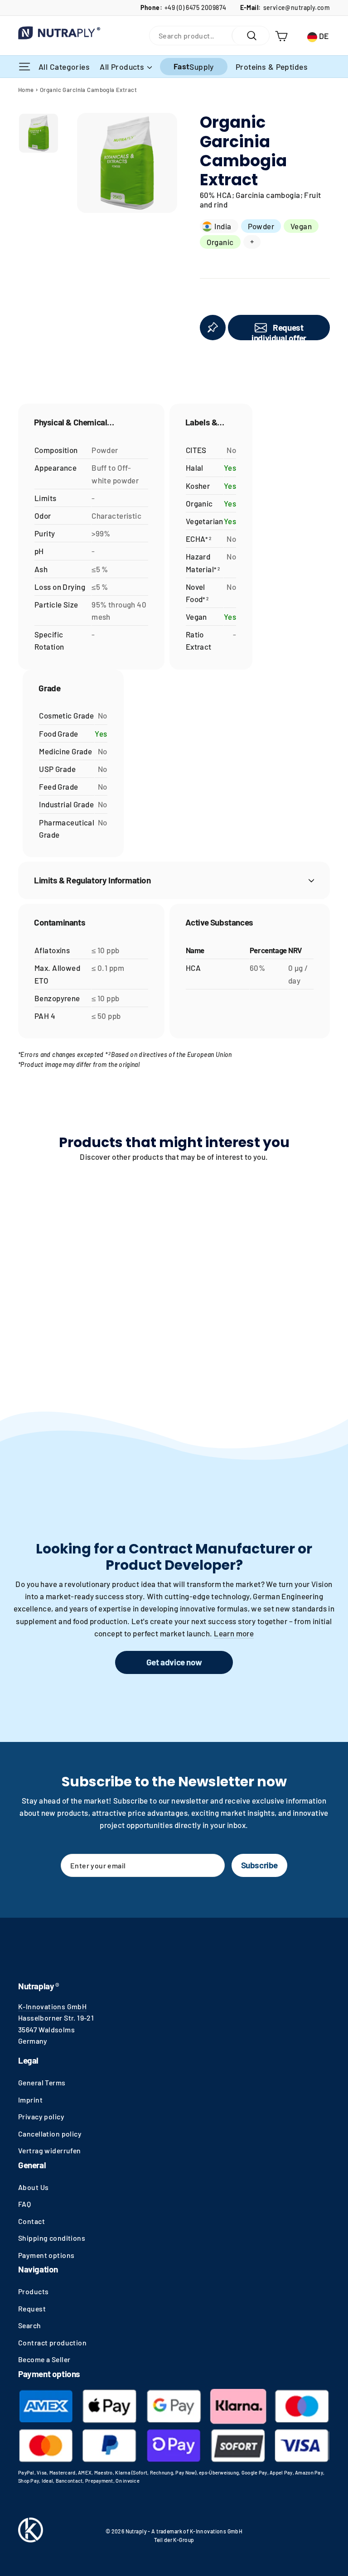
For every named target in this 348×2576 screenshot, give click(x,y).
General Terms (42, 2082)
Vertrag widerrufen (50, 2150)
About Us (33, 2187)
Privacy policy (41, 2116)
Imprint (30, 2100)
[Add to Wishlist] (213, 328)
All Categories (65, 66)
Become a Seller (44, 2359)
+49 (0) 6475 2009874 (196, 7)
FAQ (24, 2204)
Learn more (234, 1633)
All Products (123, 67)
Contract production (52, 2342)
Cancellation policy (50, 2134)
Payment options (46, 2255)
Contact (31, 2221)
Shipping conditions (52, 2238)
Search (30, 2325)
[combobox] (191, 36)
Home (26, 90)
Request (32, 2308)
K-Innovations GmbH (52, 2006)
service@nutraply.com (297, 7)
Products (33, 2291)
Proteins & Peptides (272, 67)
